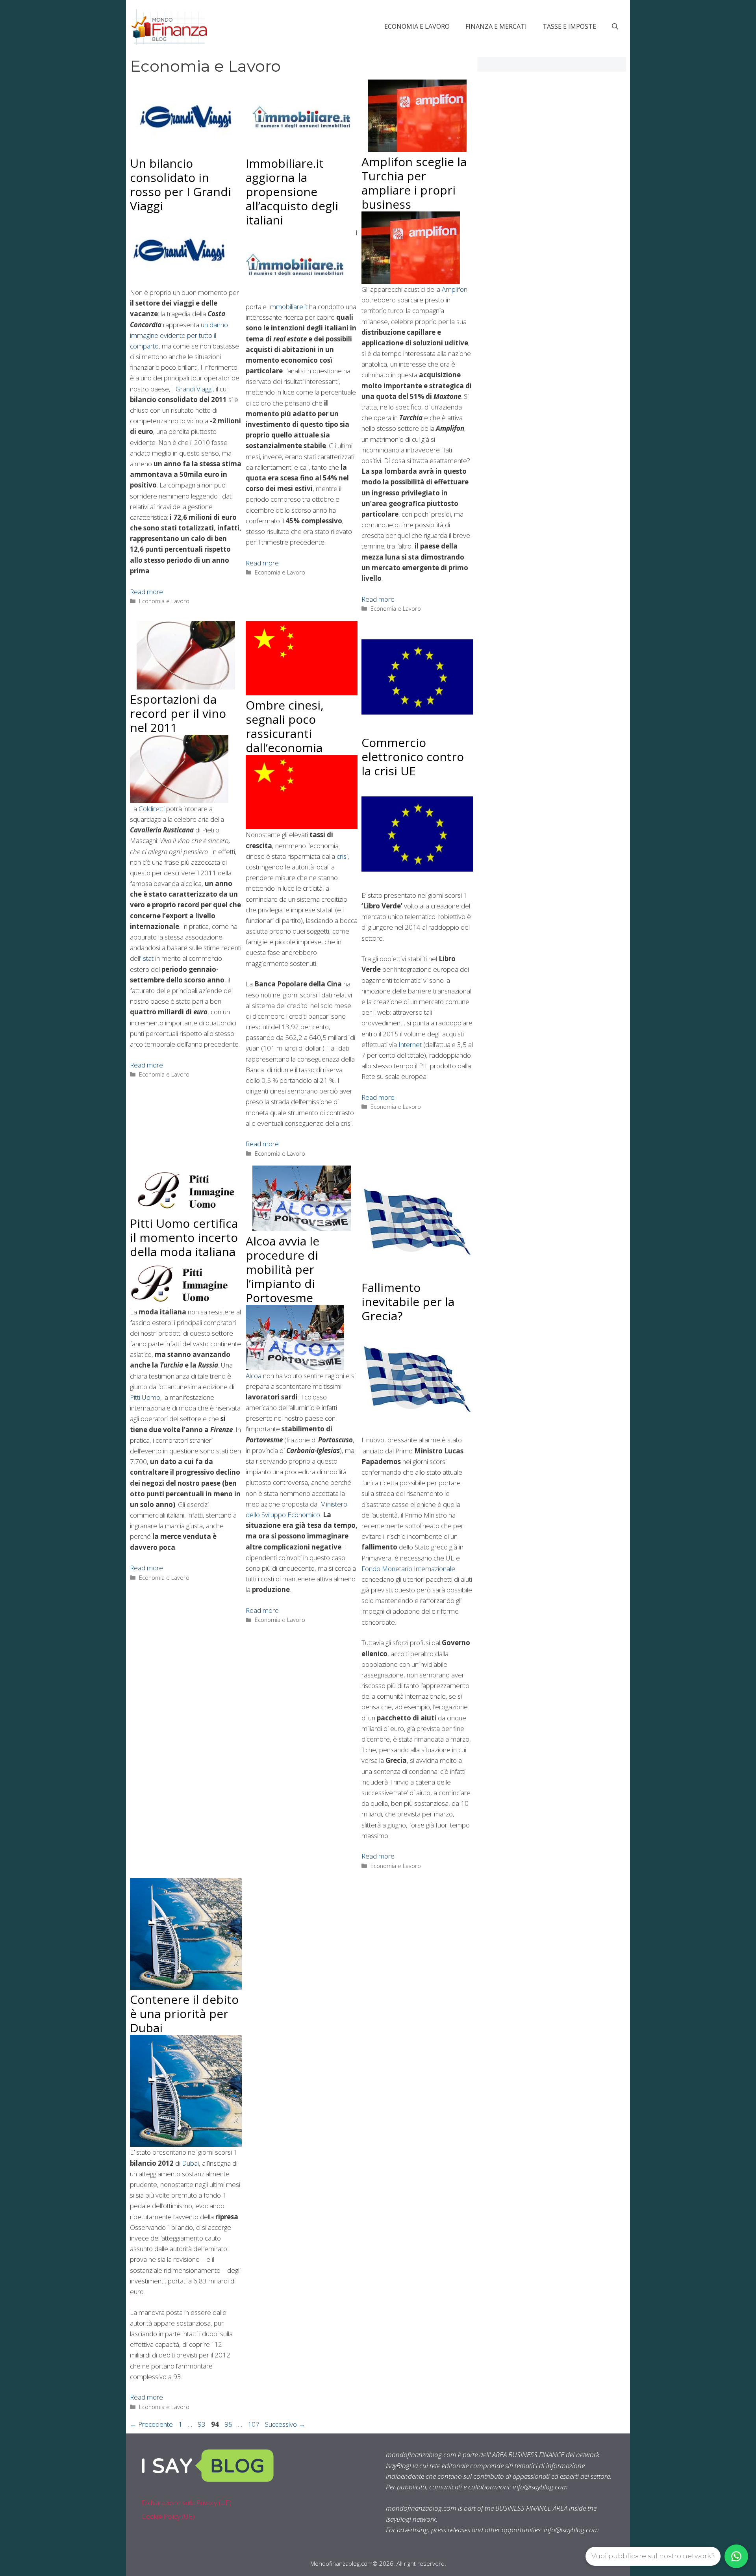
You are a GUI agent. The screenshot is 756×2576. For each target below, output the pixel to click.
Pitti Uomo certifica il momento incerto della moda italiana (184, 1237)
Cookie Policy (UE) (168, 2516)
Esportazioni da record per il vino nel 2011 (178, 713)
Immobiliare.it (288, 307)
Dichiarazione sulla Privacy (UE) (186, 2503)
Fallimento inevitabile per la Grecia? (408, 1302)
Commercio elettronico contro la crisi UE (413, 757)
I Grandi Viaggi (192, 389)
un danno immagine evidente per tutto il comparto (179, 335)
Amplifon (455, 289)
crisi (342, 856)
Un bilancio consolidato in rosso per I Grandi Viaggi (181, 184)
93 (202, 2424)
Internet (410, 1044)
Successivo (285, 2424)
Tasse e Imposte (569, 26)
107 (254, 2424)
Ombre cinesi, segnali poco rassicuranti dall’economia (285, 726)
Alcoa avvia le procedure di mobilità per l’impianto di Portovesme (283, 1269)
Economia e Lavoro (417, 26)
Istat (147, 958)
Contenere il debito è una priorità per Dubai (184, 2014)
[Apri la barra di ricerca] (615, 26)
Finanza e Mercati (496, 26)
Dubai (190, 2163)
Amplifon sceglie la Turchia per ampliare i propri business (414, 183)
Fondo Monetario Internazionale (408, 1569)
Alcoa (254, 1376)
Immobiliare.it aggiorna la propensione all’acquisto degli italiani (292, 192)
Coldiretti (152, 809)
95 (229, 2424)
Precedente (151, 2424)
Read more (146, 592)
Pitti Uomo (145, 1397)
